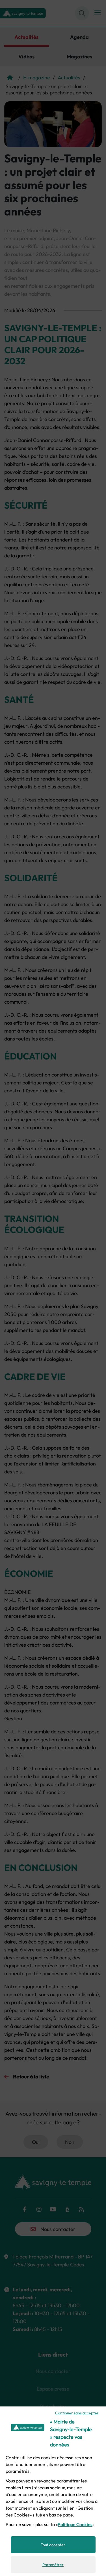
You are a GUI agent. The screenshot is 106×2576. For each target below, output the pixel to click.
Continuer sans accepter (77, 2413)
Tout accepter (53, 2545)
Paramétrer (53, 2565)
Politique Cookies (75, 2524)
